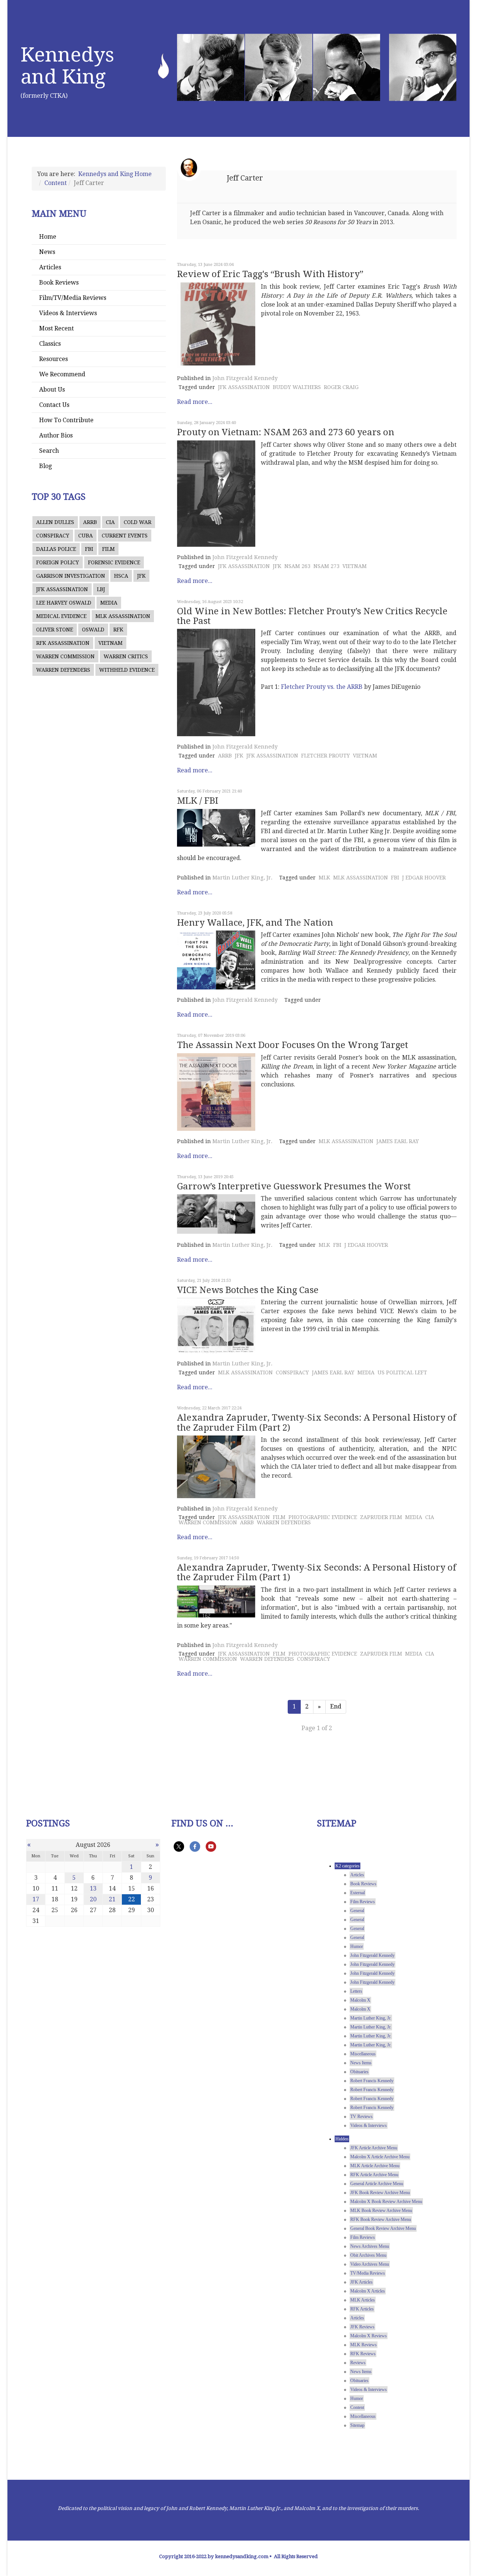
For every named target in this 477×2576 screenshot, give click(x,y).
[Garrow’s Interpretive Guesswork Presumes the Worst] (216, 1214)
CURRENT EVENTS (125, 536)
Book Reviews (59, 283)
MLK (324, 878)
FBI (89, 549)
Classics (50, 344)
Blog (45, 466)
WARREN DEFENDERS (63, 670)
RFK (118, 630)
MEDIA (109, 603)
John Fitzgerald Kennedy (245, 378)
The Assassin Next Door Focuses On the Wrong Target (293, 1045)
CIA (110, 522)
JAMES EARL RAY (398, 1141)
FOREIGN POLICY (58, 562)
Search (49, 451)
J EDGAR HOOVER (424, 878)
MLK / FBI (198, 801)
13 (93, 1888)
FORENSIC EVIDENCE (114, 562)
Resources (53, 359)
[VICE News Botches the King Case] (216, 1325)
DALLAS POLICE (56, 549)
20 (93, 1899)
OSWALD (93, 630)
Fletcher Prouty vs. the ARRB (322, 687)
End (336, 1706)
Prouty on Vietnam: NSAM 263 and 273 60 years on (286, 432)
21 (112, 1899)
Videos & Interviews (68, 313)
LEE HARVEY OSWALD (64, 603)
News (47, 252)
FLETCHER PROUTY (326, 756)
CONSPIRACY (53, 536)
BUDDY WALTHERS (297, 387)
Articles (50, 267)
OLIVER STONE (55, 630)
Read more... (195, 402)
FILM (108, 549)
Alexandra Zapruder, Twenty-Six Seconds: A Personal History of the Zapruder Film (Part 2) (317, 1422)
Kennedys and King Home (115, 174)
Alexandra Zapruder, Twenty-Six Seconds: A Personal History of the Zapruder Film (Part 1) (317, 1572)
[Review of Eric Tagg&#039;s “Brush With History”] (216, 325)
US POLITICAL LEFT (402, 1372)
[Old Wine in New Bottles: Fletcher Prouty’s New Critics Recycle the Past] (216, 683)
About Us (52, 390)
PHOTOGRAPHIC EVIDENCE (323, 1517)
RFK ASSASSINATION (63, 643)
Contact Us (54, 405)
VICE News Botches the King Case (248, 1290)
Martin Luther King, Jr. (242, 878)
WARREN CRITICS (126, 656)
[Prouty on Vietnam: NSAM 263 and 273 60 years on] (216, 494)
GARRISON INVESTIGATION (71, 576)
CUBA (86, 536)
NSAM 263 (297, 566)
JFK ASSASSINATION (62, 589)
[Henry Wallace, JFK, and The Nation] (216, 960)
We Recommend (62, 374)
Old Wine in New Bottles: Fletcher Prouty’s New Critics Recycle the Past (312, 616)
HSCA (121, 576)
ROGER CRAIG (341, 387)
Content (56, 183)
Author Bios (56, 435)
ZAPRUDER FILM (381, 1517)
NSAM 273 (326, 566)
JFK (141, 576)
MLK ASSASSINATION (123, 616)
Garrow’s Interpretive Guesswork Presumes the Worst (294, 1186)
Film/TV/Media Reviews (73, 298)
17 (36, 1899)
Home (48, 237)
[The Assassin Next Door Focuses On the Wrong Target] (216, 1092)
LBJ (101, 589)
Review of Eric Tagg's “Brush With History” (270, 274)
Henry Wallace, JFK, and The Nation (255, 923)
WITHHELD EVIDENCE (127, 670)
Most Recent (56, 328)
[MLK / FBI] (216, 828)
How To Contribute (66, 420)
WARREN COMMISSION (65, 656)
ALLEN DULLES (55, 522)
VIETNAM (110, 643)
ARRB (90, 522)
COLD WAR (138, 522)
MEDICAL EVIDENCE (61, 616)
